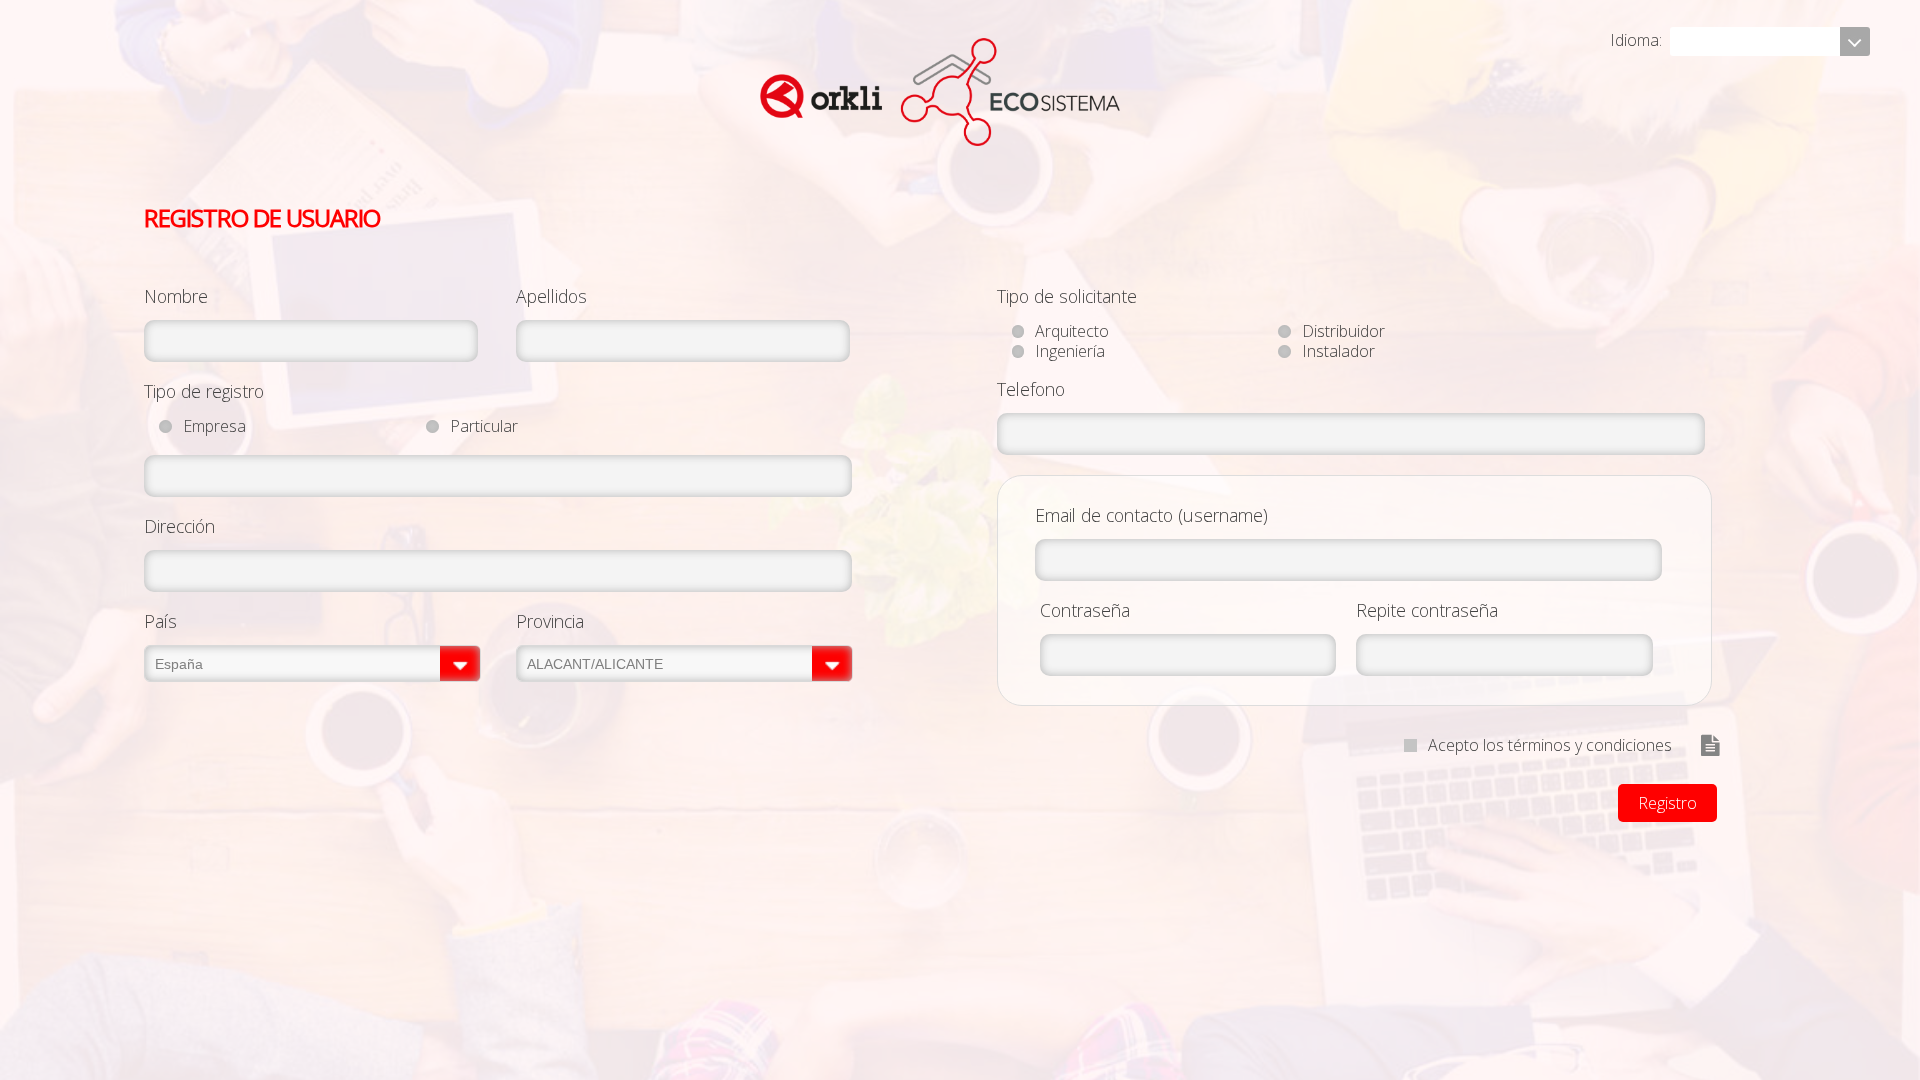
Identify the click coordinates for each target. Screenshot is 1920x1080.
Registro (1667, 803)
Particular (484, 426)
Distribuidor (1343, 331)
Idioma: (1638, 40)
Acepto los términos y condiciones (1550, 745)
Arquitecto (1072, 331)
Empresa (214, 426)
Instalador (1338, 351)
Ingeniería (1070, 351)
